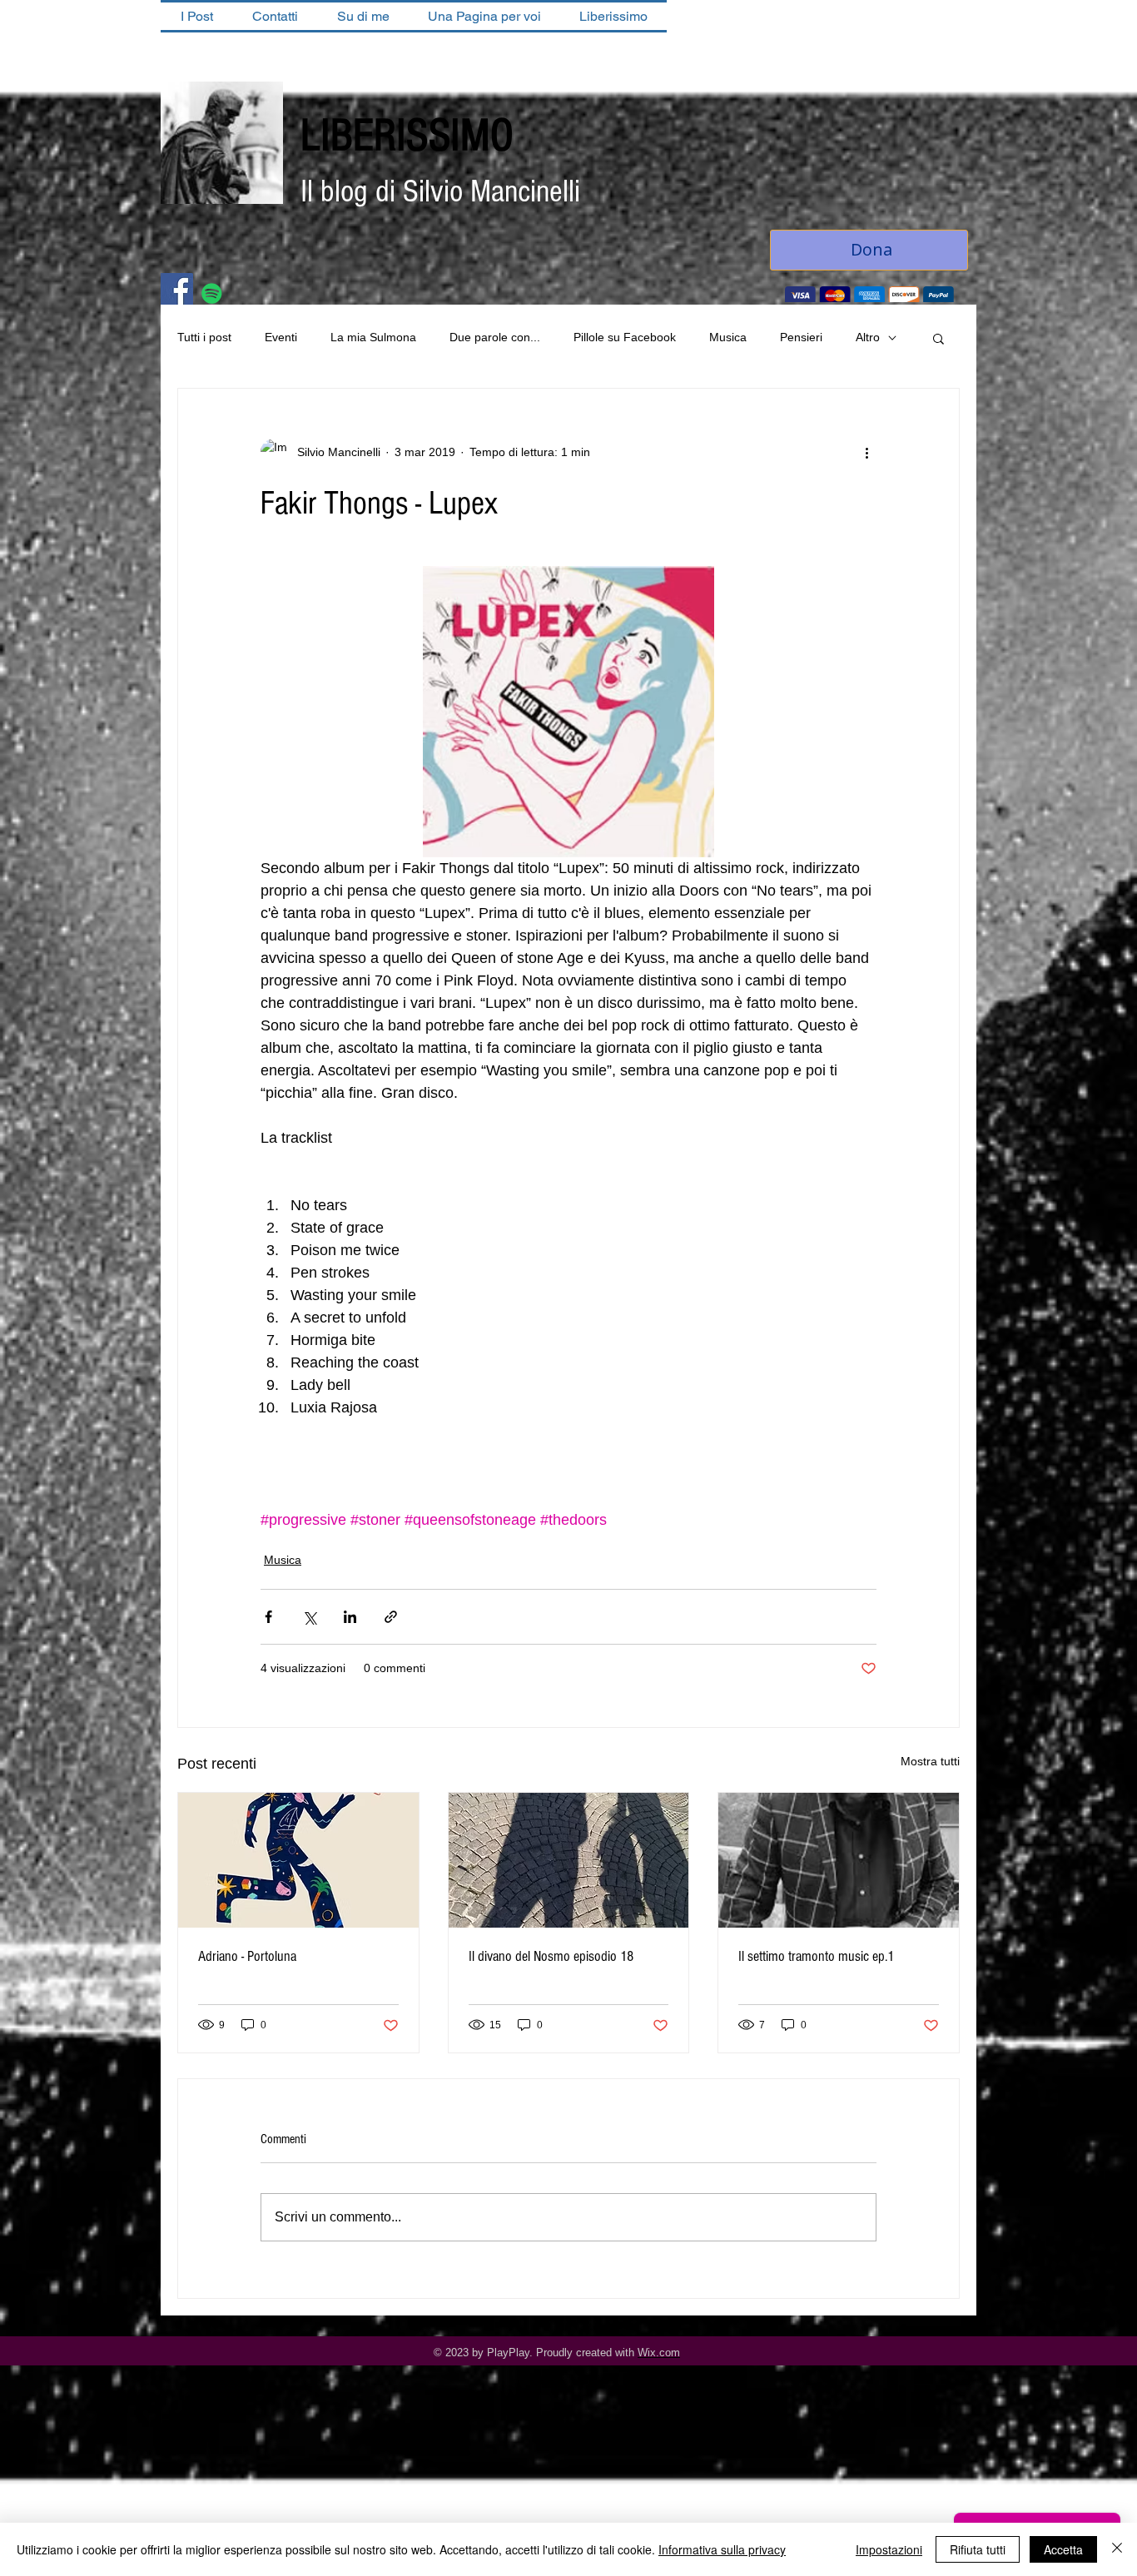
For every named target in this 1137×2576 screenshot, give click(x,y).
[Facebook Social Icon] (177, 291)
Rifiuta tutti (978, 2549)
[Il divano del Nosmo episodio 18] (569, 1862)
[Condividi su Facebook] (268, 1618)
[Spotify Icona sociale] (212, 295)
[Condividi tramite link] (391, 1618)
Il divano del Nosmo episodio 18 (551, 1958)
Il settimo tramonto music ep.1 (816, 1958)
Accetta (1063, 2549)
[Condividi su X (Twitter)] (309, 1618)
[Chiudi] (1117, 2549)
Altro (868, 339)
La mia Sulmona (373, 339)
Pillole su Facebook (625, 339)
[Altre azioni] (866, 454)
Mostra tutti (930, 1763)
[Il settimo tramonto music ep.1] (839, 1862)
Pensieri (801, 339)
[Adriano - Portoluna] (298, 1862)
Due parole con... (495, 339)
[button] (938, 340)
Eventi (281, 339)
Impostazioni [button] (889, 2549)
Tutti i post (204, 339)
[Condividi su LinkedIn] (350, 1618)
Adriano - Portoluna (247, 1958)
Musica (728, 339)
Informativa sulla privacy (722, 2549)
